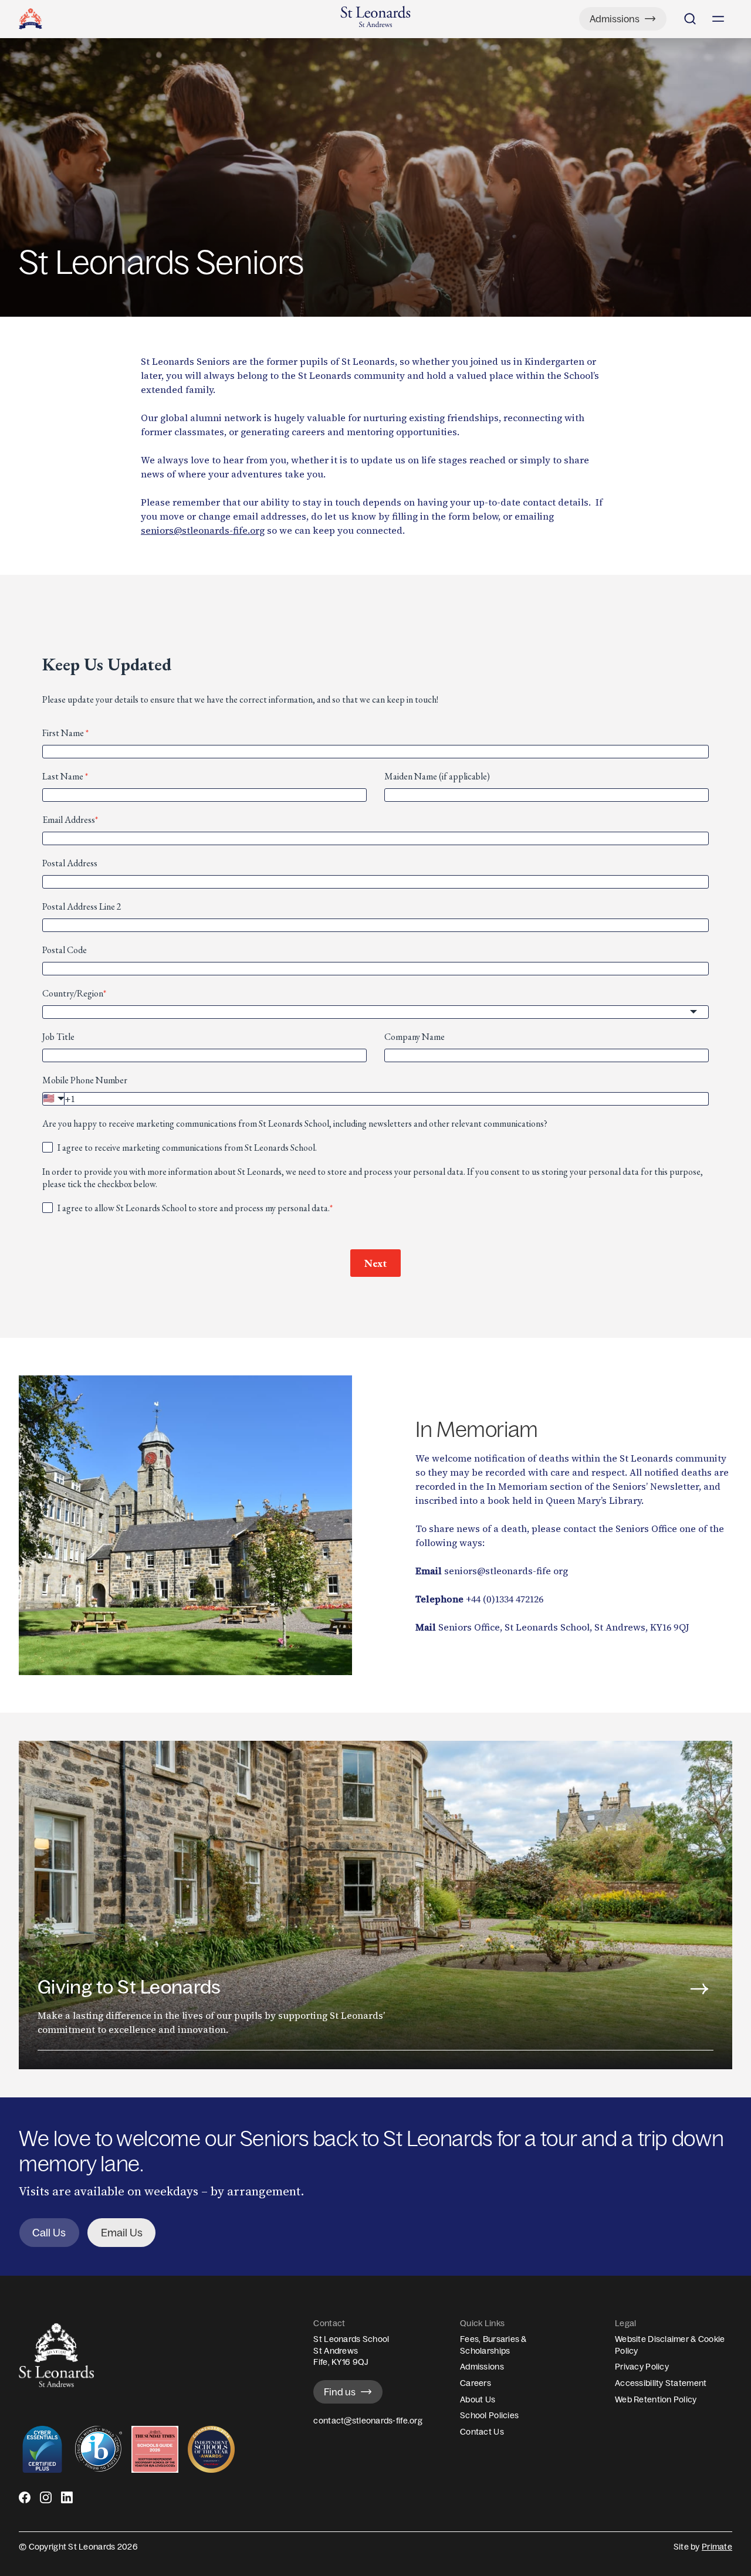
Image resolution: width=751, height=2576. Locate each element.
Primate (717, 2547)
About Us (478, 2399)
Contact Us (482, 2432)
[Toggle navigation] (718, 19)
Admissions (482, 2367)
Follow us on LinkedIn (67, 2502)
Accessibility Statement (661, 2383)
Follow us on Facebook (25, 2502)
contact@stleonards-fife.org (368, 2421)
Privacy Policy (642, 2367)
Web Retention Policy (656, 2399)
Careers (476, 2383)
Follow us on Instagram (46, 2502)
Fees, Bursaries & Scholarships (493, 2345)
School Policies (489, 2415)
